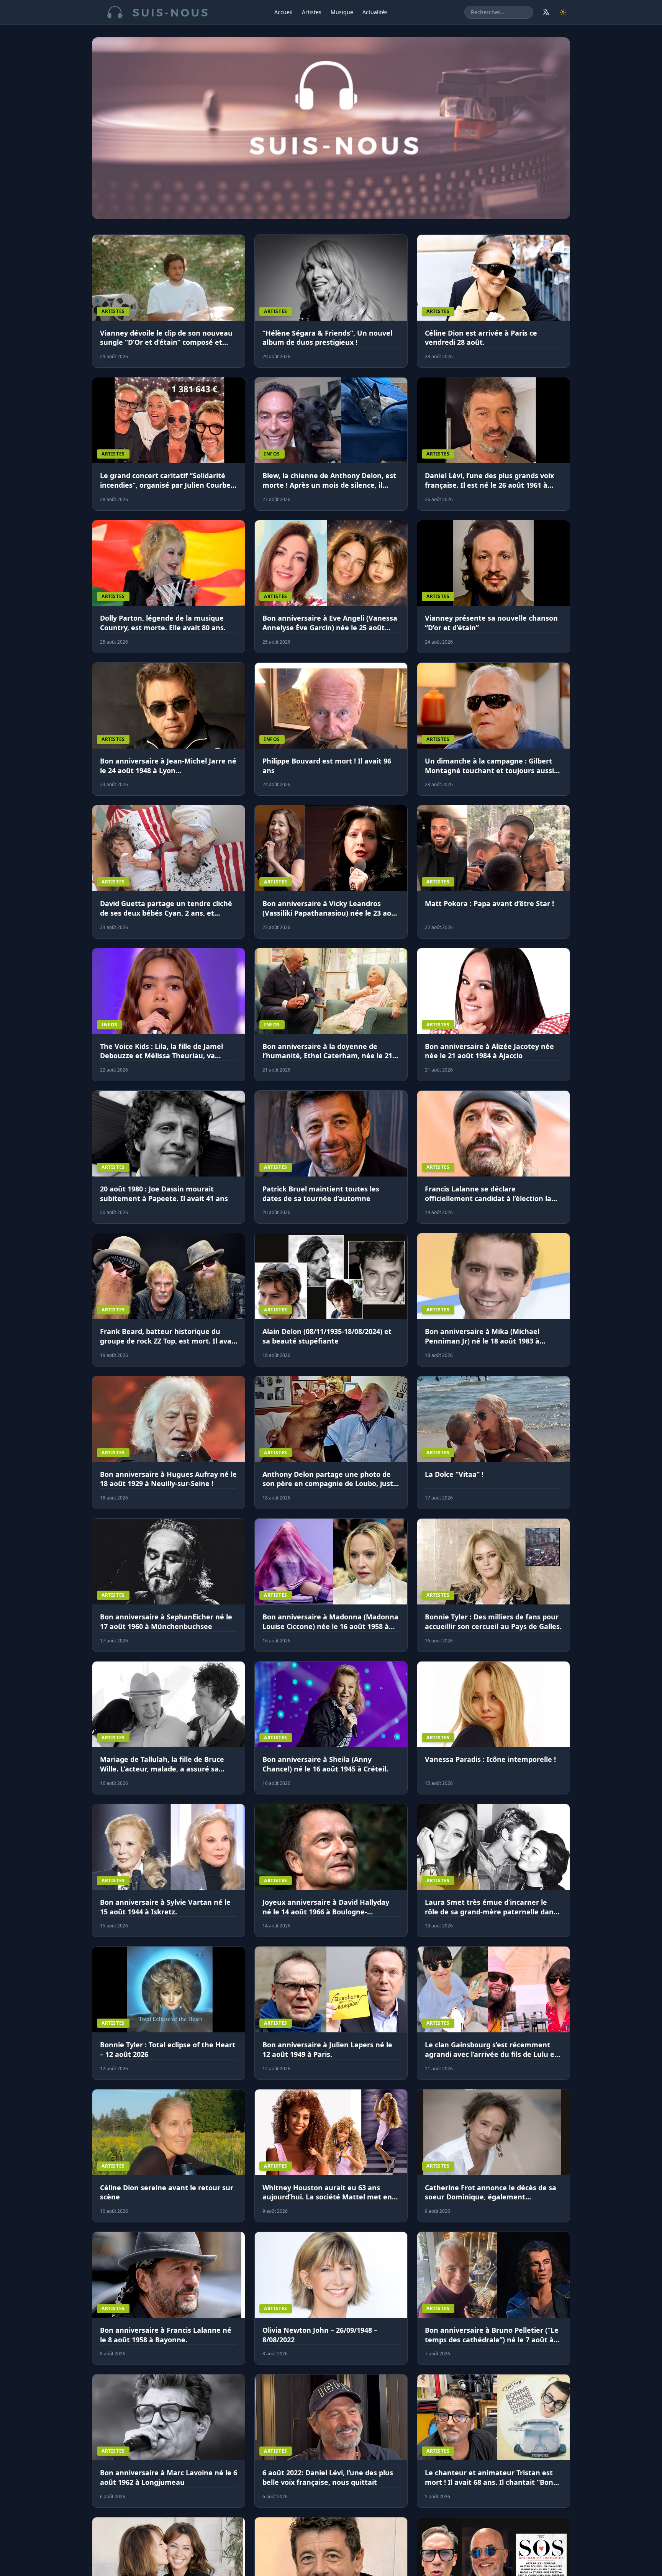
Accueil (283, 12)
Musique (342, 12)
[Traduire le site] (546, 12)
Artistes (312, 12)
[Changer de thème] (563, 12)
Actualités (375, 12)
